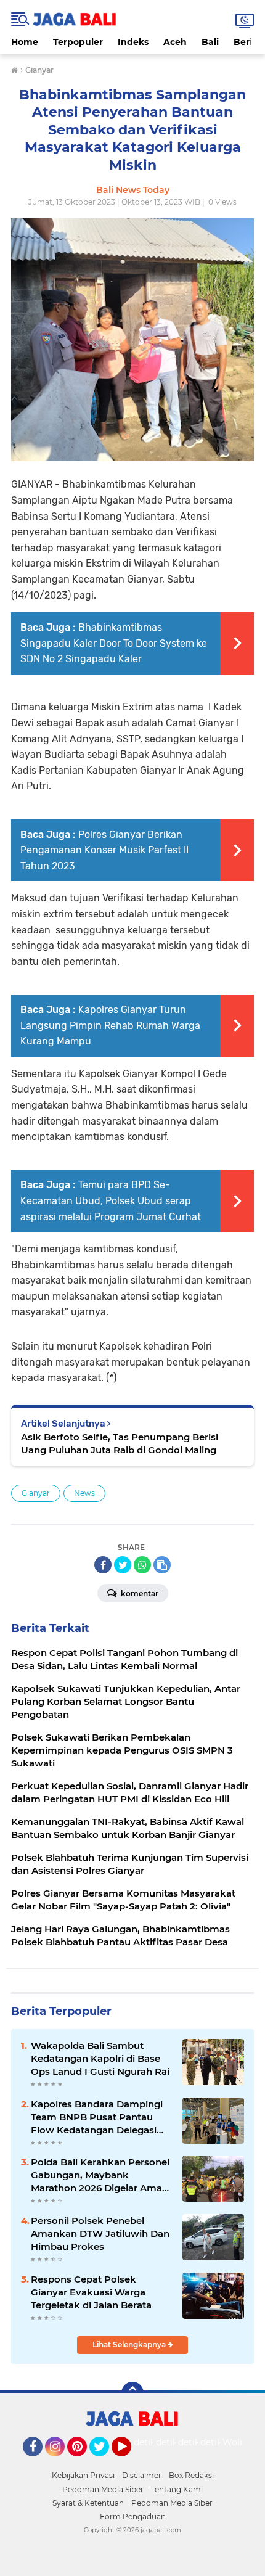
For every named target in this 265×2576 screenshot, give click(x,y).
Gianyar (36, 1493)
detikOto (153, 2442)
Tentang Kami (177, 2489)
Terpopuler (78, 42)
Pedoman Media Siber (103, 2489)
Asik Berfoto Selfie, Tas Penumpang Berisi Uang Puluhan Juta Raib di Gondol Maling (120, 1443)
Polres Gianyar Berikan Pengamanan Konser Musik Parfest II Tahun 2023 (104, 850)
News (84, 1493)
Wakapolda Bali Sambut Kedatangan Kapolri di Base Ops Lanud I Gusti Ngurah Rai (100, 2058)
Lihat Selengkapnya (130, 2344)
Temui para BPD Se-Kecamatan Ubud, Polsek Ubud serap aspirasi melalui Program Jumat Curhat (111, 1200)
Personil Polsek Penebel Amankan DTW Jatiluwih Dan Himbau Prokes (100, 2233)
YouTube (130, 2462)
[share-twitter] (123, 1565)
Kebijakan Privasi (83, 2475)
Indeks (133, 42)
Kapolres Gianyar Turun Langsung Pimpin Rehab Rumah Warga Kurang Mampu (110, 1025)
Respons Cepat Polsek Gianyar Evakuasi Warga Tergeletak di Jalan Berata (91, 2292)
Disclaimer (142, 2475)
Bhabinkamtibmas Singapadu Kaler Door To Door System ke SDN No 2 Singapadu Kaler (114, 643)
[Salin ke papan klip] (162, 1565)
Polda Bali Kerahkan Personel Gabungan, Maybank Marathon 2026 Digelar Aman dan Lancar (100, 2175)
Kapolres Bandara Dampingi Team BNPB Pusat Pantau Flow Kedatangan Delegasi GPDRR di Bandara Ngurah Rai (97, 2117)
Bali (210, 42)
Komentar (139, 1594)
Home (25, 42)
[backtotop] (132, 2393)
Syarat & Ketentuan (88, 2503)
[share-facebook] (103, 1565)
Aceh (175, 42)
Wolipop (241, 2442)
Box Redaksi (191, 2475)
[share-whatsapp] (142, 1565)
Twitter (105, 2462)
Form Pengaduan (133, 2517)
